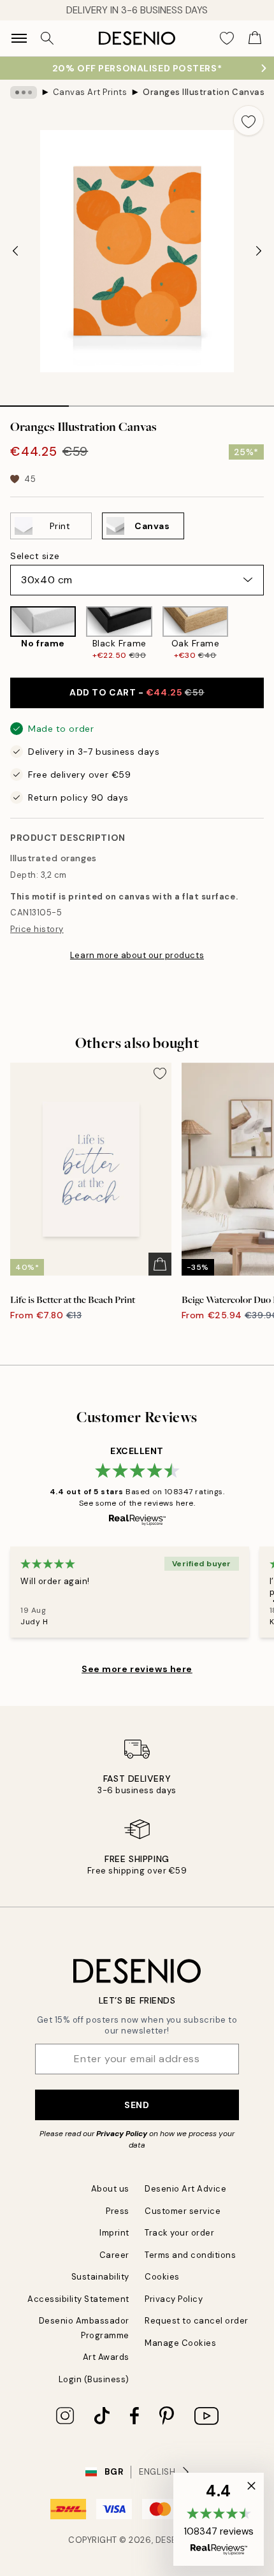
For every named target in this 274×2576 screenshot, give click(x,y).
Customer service (183, 2211)
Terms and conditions (190, 2255)
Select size (35, 556)
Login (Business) (94, 2379)
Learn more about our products (137, 955)
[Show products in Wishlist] (227, 38)
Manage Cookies (180, 2343)
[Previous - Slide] (15, 251)
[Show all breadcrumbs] (24, 92)
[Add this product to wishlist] (249, 120)
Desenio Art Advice (185, 2189)
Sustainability (100, 2277)
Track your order (179, 2233)
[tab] (34, 402)
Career (114, 2255)
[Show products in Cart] (255, 38)
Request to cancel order (197, 2321)
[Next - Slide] (259, 251)
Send (137, 2105)
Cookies (162, 2277)
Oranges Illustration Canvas (204, 92)
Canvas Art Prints (90, 92)
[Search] (47, 38)
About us (110, 2189)
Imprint (114, 2233)
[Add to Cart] (160, 1264)
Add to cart (137, 692)
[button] (219, 2519)
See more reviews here (137, 1669)
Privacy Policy (122, 2134)
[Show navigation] (19, 38)
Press (118, 2211)
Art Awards (106, 2357)
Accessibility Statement (78, 2299)
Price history (37, 929)
